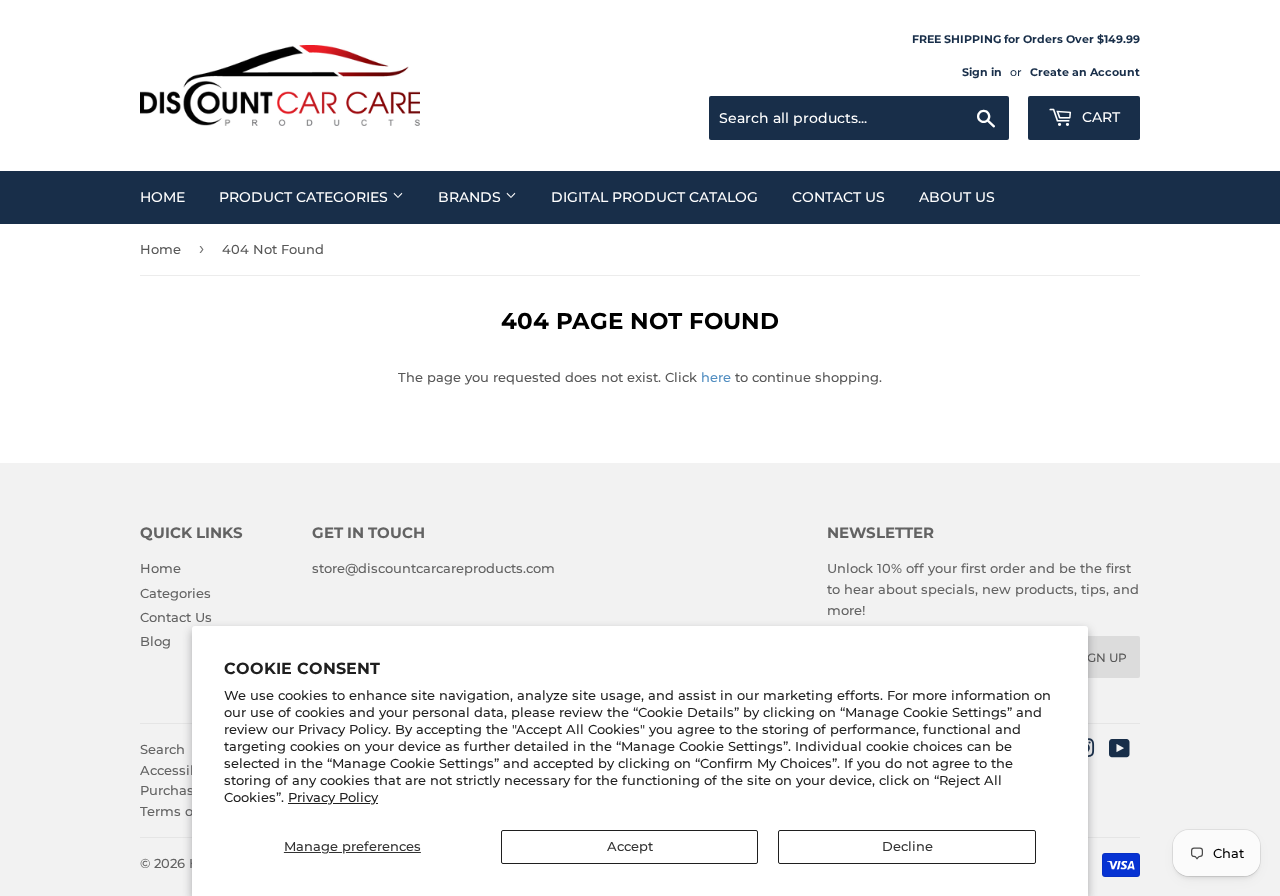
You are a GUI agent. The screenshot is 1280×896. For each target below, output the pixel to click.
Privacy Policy (333, 797)
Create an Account (1085, 72)
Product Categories (305, 197)
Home (162, 197)
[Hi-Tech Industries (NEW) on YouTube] (1119, 751)
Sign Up (1101, 657)
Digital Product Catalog (654, 197)
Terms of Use (183, 811)
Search (162, 749)
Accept (630, 846)
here (716, 377)
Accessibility (181, 770)
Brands (471, 197)
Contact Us (838, 197)
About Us (957, 197)
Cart (1099, 117)
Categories (175, 593)
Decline (907, 846)
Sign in (982, 72)
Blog (155, 641)
